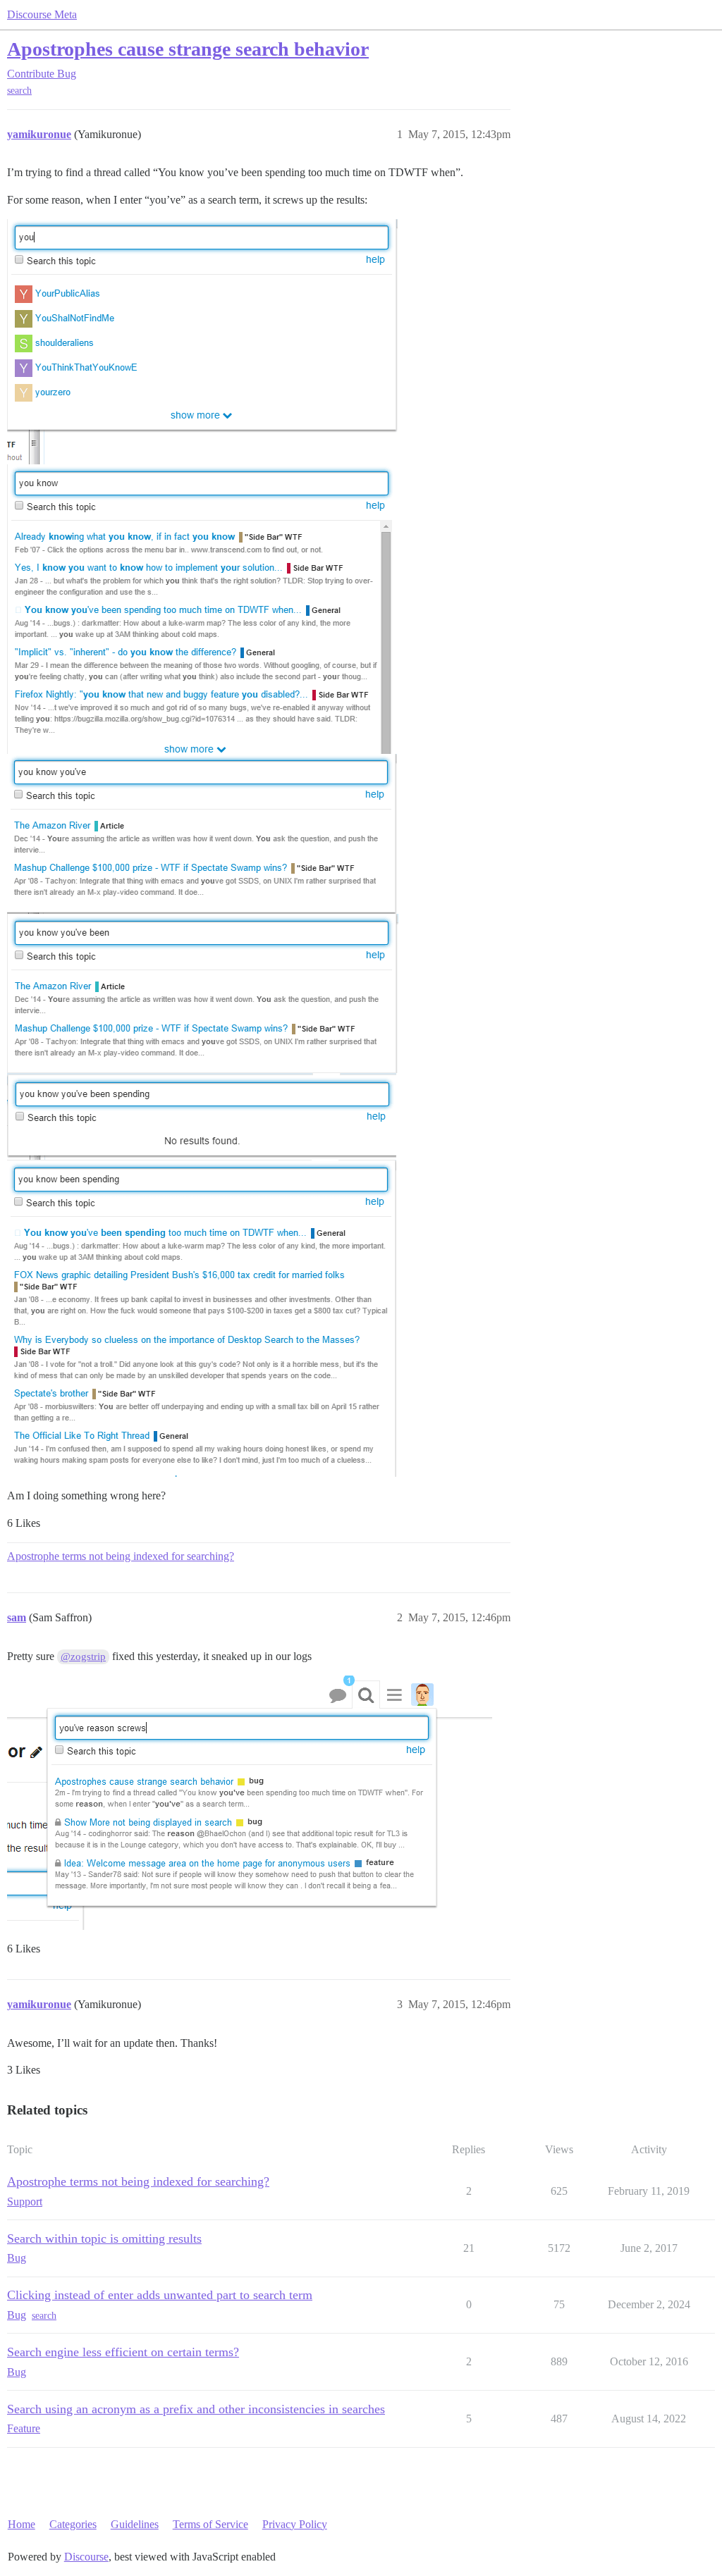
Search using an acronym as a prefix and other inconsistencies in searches (196, 2409)
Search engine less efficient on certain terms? (123, 2352)
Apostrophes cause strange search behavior (188, 49)
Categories (73, 2524)
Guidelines (135, 2524)
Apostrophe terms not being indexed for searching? (121, 1556)
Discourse (86, 2557)
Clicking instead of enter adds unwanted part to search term (160, 2295)
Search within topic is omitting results (104, 2238)
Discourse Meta (42, 14)
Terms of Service (210, 2524)
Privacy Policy (295, 2524)
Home (22, 2524)
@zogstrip (83, 1657)
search (19, 91)
